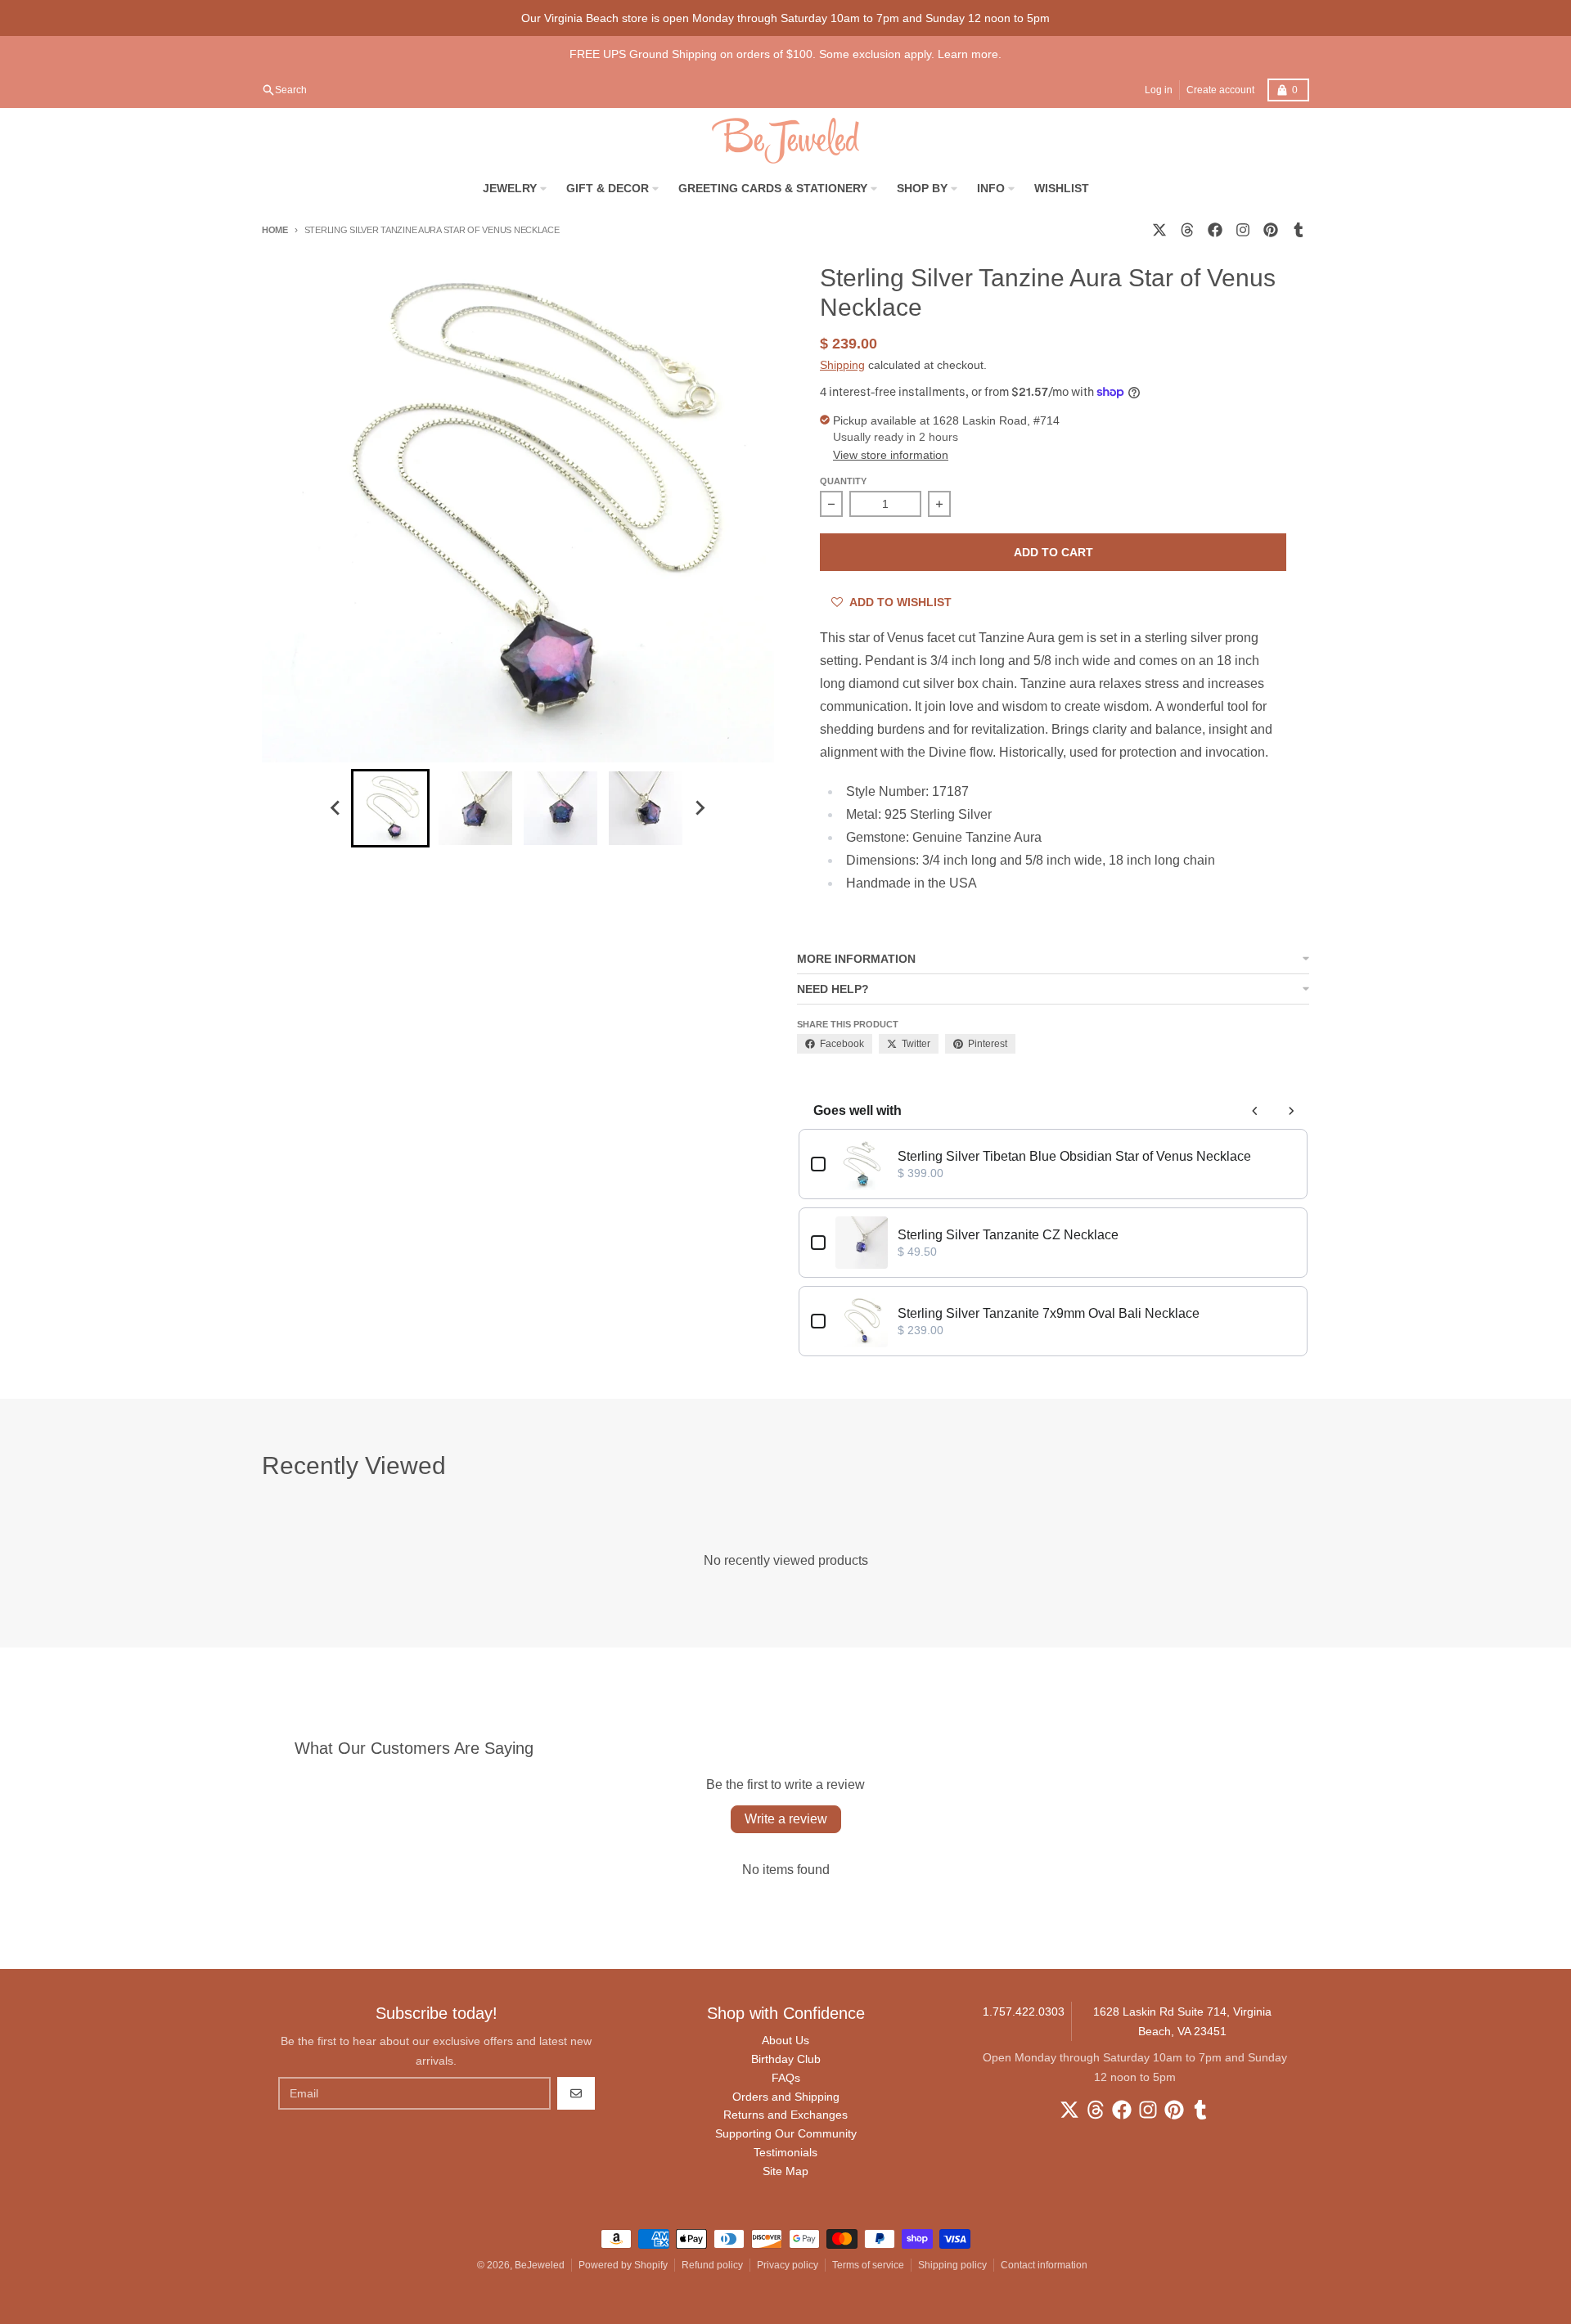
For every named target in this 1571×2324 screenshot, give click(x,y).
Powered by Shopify (623, 2265)
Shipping (842, 365)
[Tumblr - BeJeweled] (1299, 230)
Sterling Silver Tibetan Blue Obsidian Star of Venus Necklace (1074, 1156)
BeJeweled (540, 2265)
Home (275, 230)
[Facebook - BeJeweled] (1215, 230)
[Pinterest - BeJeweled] (1271, 230)
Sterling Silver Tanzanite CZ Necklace (1008, 1235)
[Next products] (1291, 1111)
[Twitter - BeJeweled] (1159, 230)
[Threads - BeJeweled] (1187, 230)
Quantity (843, 481)
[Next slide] (700, 808)
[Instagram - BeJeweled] (1243, 230)
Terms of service (868, 2265)
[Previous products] (1255, 1111)
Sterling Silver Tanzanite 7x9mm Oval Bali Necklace (1049, 1313)
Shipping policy (952, 2265)
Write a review (786, 1819)
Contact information (1044, 2265)
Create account (1220, 90)
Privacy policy (788, 2265)
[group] (390, 808)
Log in (1159, 90)
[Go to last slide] (336, 808)
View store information (891, 455)
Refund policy (712, 2265)
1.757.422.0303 (1024, 2012)
